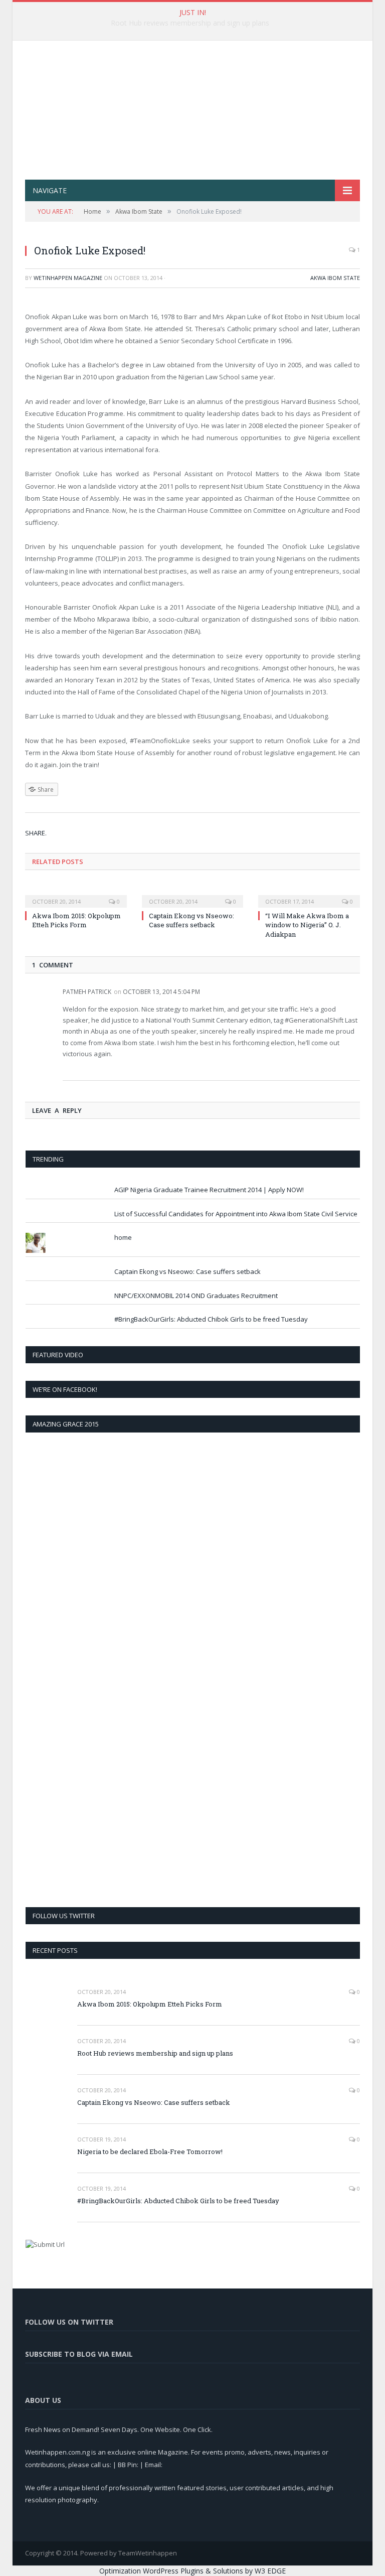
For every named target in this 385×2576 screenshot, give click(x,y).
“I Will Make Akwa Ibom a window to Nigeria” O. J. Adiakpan (307, 925)
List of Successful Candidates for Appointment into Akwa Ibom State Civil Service (236, 1214)
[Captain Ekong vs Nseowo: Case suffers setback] (193, 895)
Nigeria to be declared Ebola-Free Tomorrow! (150, 2152)
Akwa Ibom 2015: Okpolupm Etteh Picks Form (76, 920)
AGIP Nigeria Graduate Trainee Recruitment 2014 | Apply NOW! (209, 1190)
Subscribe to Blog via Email (79, 2354)
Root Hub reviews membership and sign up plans (190, 23)
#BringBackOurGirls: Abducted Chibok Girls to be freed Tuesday (211, 1319)
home (123, 1237)
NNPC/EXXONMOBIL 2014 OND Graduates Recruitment (196, 1296)
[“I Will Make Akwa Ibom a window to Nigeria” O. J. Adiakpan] (309, 895)
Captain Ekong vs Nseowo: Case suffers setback (191, 920)
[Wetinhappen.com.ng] (192, 99)
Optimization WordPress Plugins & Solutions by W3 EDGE (192, 2571)
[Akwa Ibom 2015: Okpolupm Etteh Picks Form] (76, 895)
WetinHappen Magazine (68, 278)
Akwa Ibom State (335, 278)
